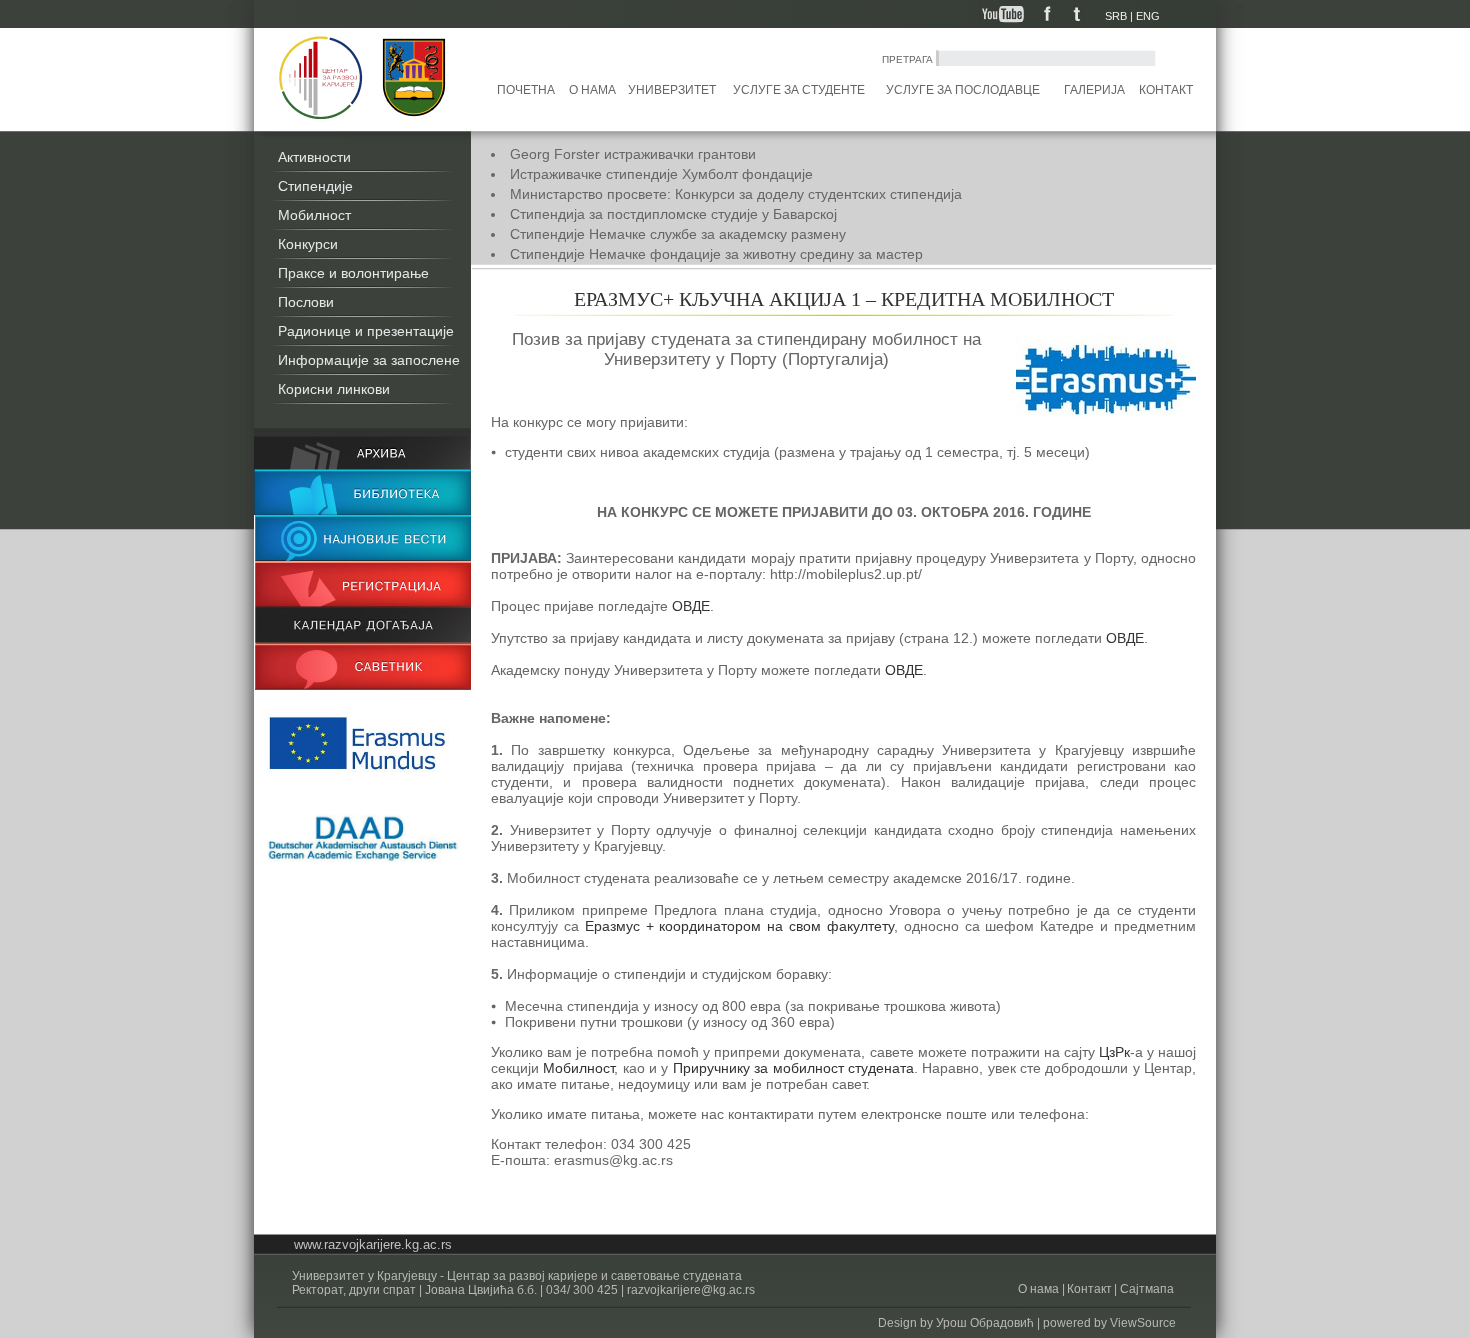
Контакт (1166, 90)
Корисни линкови (334, 389)
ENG (1148, 16)
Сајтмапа (1145, 1289)
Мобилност (314, 215)
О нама (592, 90)
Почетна (526, 90)
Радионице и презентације (366, 331)
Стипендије (315, 186)
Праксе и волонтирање (353, 273)
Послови (306, 302)
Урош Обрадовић (985, 1323)
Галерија (1094, 90)
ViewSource (1143, 1323)
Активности (314, 157)
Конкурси (308, 244)
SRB (1116, 16)
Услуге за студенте (799, 90)
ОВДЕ (691, 606)
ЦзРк (1114, 1052)
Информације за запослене (369, 360)
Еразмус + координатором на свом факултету (739, 926)
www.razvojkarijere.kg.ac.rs (373, 1244)
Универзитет (672, 90)
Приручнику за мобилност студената (793, 1068)
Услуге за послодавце (963, 90)
